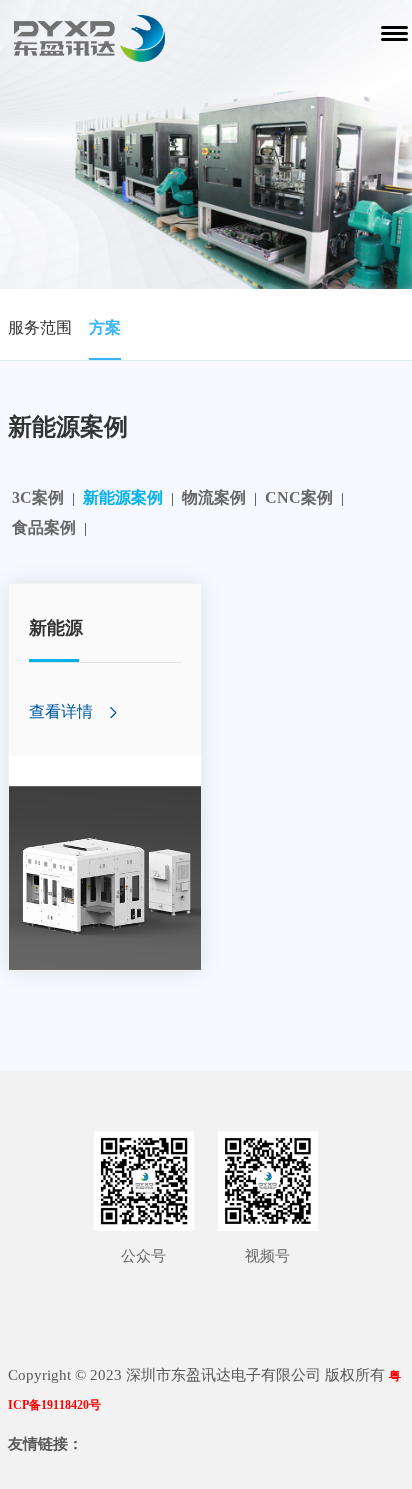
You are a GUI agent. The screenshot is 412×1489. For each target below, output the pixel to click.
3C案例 (38, 497)
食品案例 (44, 527)
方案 (105, 327)
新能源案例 (123, 497)
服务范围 (40, 327)
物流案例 (214, 497)
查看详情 (61, 711)
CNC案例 (299, 497)
